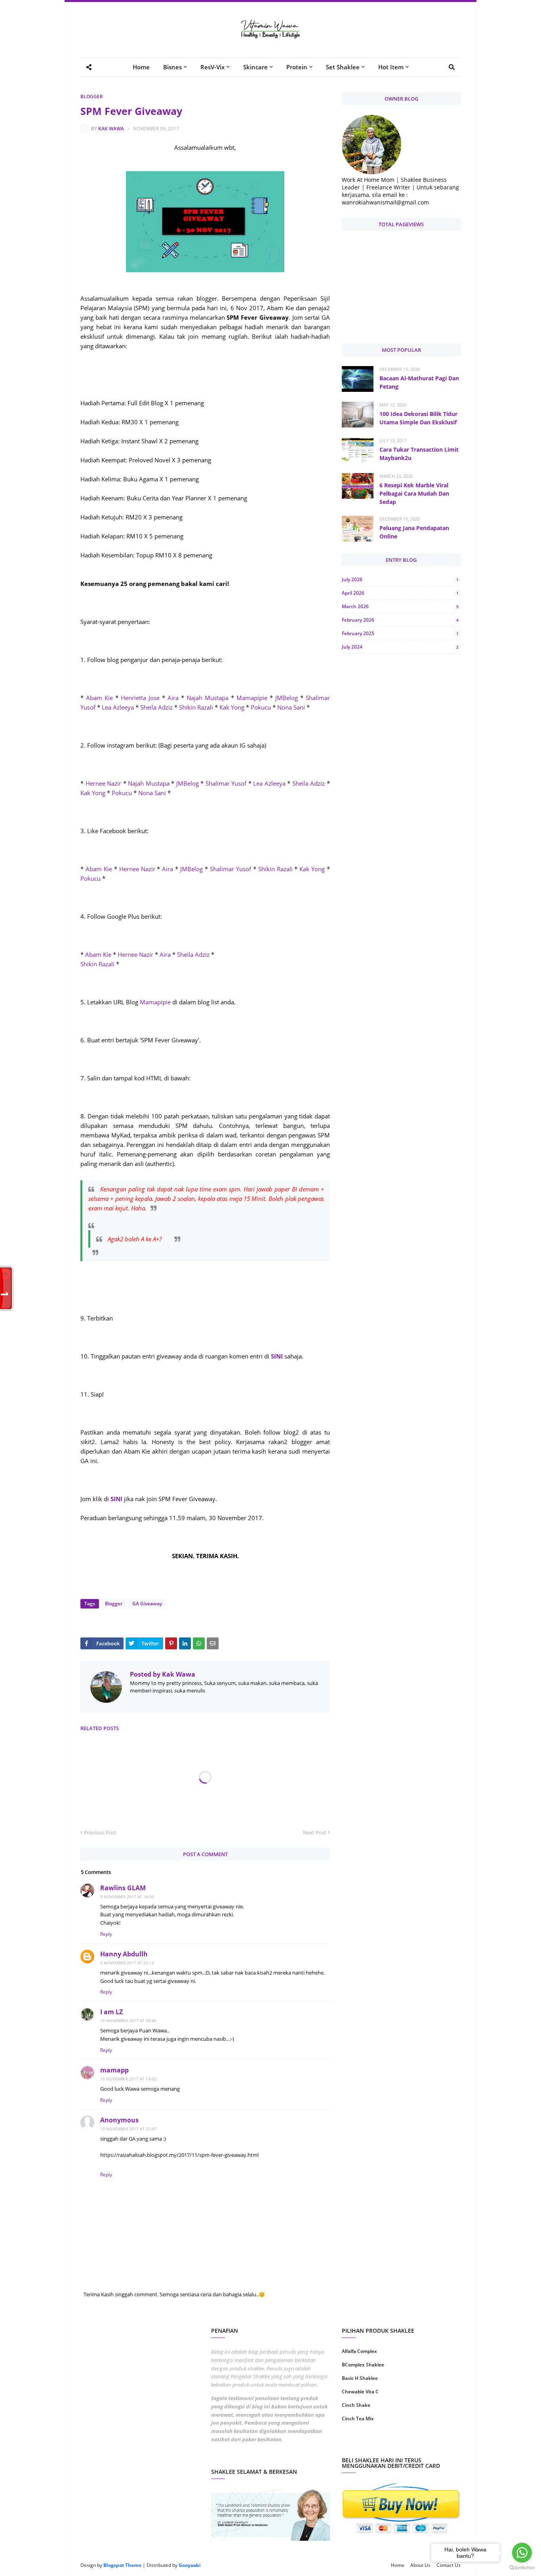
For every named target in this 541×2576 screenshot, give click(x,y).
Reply (106, 1934)
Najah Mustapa (208, 698)
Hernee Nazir (102, 783)
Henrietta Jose (140, 698)
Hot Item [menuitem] (391, 67)
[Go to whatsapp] (522, 2553)
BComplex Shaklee (363, 2365)
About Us (420, 2565)
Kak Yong (232, 707)
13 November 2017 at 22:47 (128, 2129)
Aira (173, 698)
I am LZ (111, 2012)
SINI (277, 1356)
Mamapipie (252, 698)
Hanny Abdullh (124, 1954)
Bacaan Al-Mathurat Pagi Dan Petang (419, 382)
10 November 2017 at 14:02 (128, 2079)
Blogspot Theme (122, 2565)
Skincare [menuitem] (255, 67)
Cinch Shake (356, 2405)
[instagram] (371, 2444)
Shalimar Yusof (226, 783)
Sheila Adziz (156, 707)
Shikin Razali (196, 707)
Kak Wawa (111, 129)
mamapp (114, 2070)
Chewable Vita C (360, 2392)
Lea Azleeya (118, 707)
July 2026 (400, 579)
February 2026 (400, 620)
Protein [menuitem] (297, 67)
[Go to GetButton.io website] (522, 2568)
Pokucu (262, 707)
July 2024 (400, 647)
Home (398, 2565)
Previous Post (100, 1832)
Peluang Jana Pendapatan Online (414, 532)
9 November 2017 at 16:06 (127, 1897)
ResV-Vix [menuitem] (212, 67)
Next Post (315, 1832)
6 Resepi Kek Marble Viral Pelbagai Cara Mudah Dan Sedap (414, 493)
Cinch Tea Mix (358, 2419)
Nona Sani (291, 707)
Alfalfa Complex (359, 2351)
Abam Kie (99, 698)
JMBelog (287, 698)
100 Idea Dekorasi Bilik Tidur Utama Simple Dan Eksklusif (418, 418)
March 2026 (400, 606)
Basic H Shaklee (360, 2378)
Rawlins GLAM (123, 1888)
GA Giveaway (147, 1604)
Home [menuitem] (141, 67)
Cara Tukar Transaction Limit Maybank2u (419, 454)
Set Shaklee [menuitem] (343, 67)
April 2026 (400, 593)
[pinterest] (432, 2444)
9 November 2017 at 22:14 (127, 1963)
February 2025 (400, 633)
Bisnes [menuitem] (172, 67)
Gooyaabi (190, 2565)
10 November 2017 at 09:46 (128, 2021)
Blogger (92, 96)
